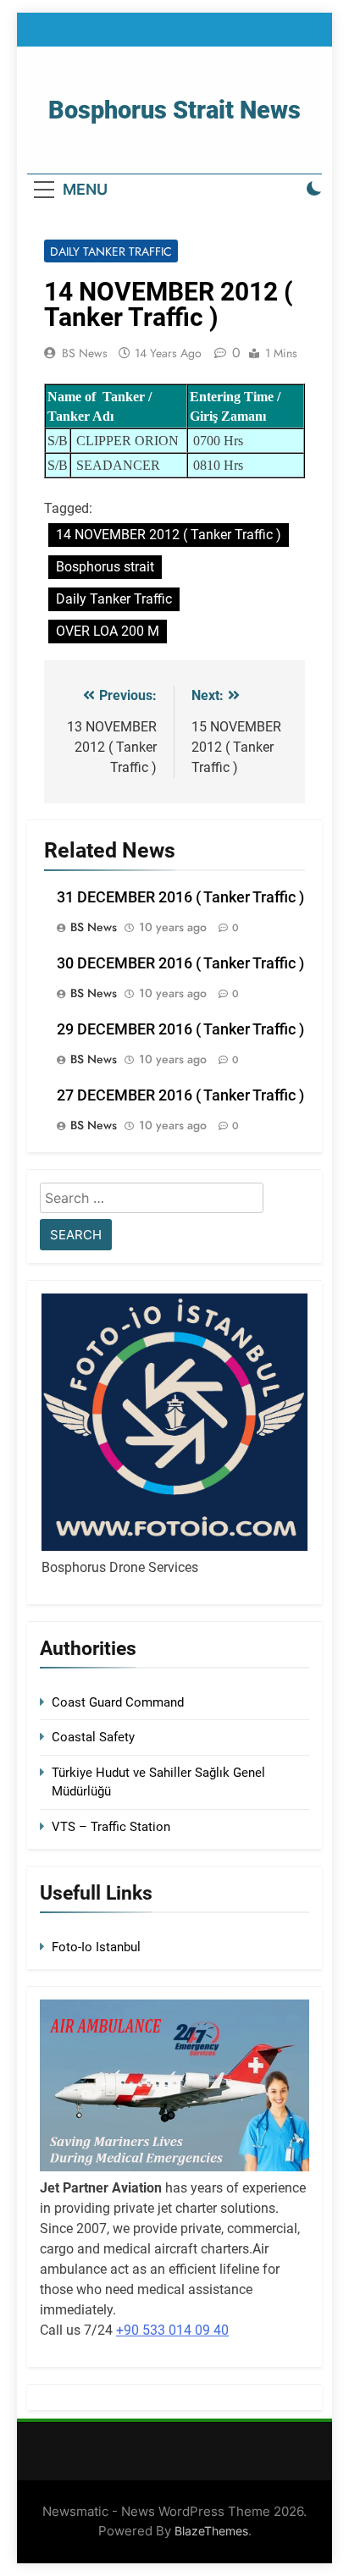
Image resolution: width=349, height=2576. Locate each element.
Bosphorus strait (105, 567)
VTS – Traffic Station (111, 1827)
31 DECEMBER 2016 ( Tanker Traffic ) (180, 897)
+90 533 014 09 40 (172, 2330)
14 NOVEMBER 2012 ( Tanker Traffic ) (169, 535)
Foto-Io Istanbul (96, 1947)
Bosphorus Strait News (174, 110)
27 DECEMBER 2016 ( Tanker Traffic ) (180, 1095)
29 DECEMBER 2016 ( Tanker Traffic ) (180, 1029)
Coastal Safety (93, 1737)
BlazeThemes (211, 2531)
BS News (85, 353)
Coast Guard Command (118, 1702)
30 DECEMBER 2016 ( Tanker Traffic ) (180, 963)
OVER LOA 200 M (108, 631)
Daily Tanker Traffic (111, 251)
